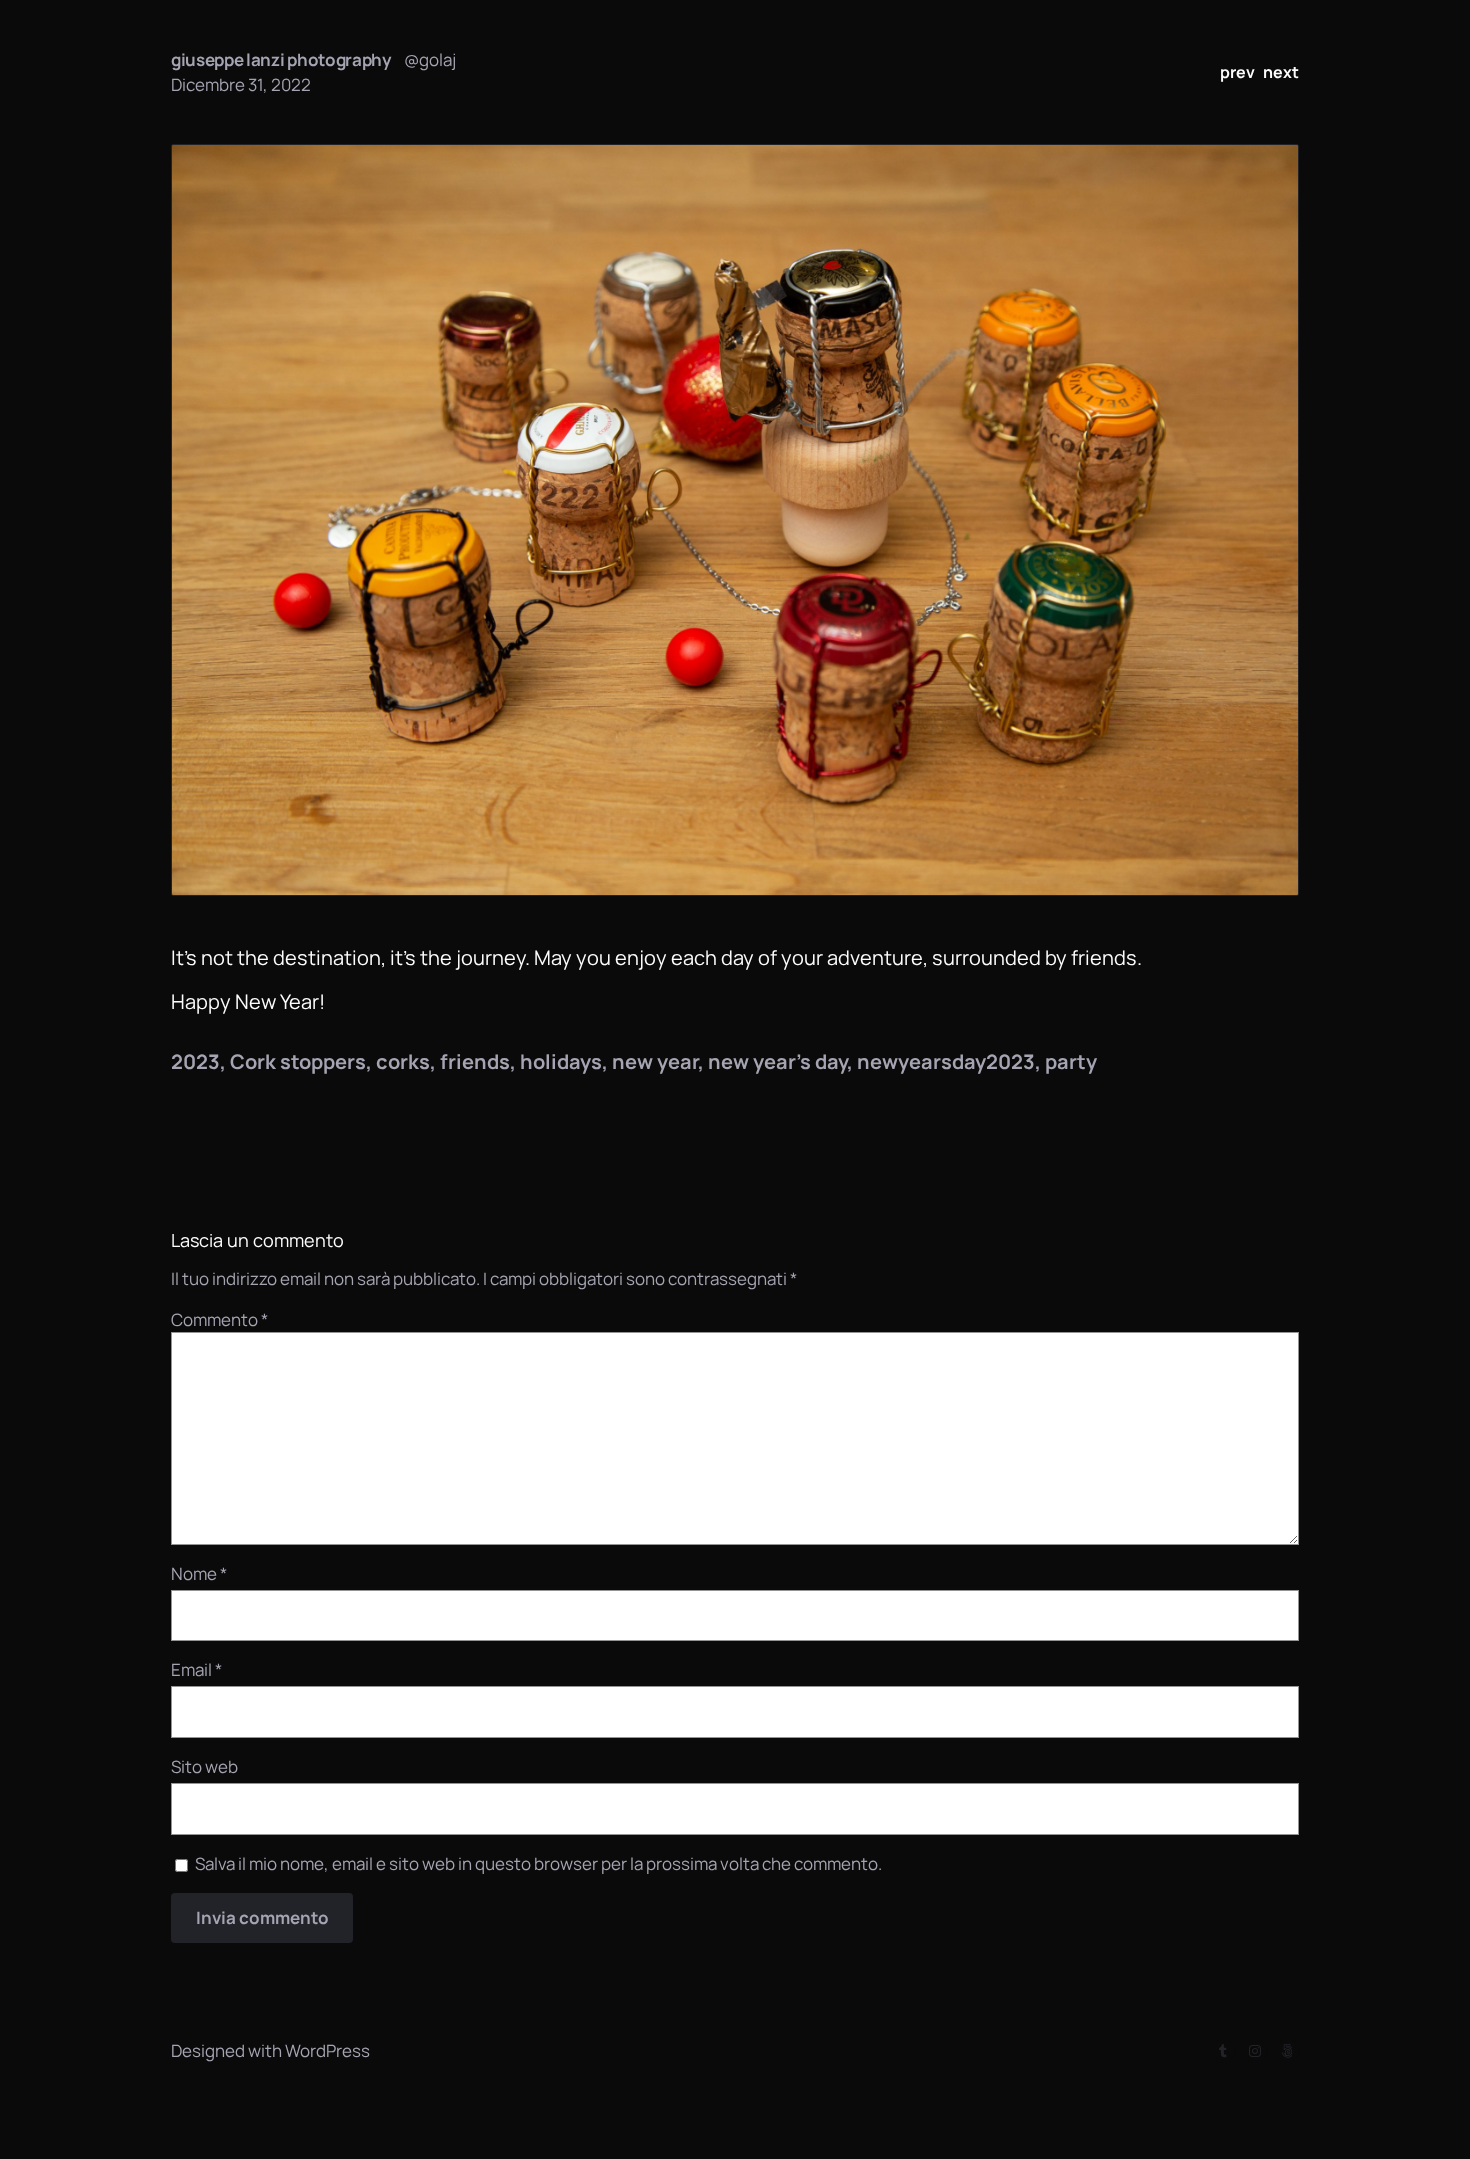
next (1281, 72)
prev (1237, 72)
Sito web (204, 1766)
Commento (219, 1319)
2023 (195, 1061)
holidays (561, 1061)
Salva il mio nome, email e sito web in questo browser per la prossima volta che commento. (538, 1863)
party (1071, 1061)
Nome (199, 1573)
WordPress (327, 2050)
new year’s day (777, 1061)
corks (403, 1061)
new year (655, 1061)
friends (475, 1061)
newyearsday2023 (946, 1061)
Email (196, 1669)
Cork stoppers (298, 1061)
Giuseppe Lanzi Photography (281, 59)
